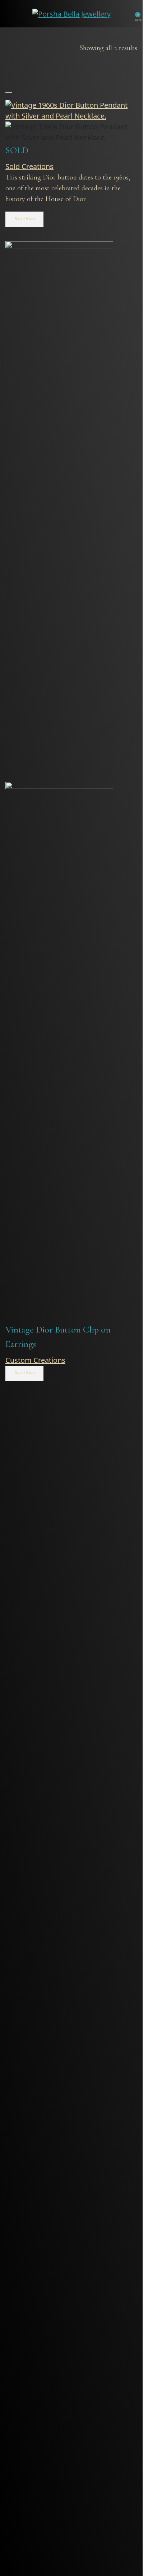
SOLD (17, 150)
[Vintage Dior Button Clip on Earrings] (59, 511)
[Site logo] (71, 13)
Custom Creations (35, 1360)
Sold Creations (29, 166)
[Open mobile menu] (10, 14)
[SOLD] (71, 110)
